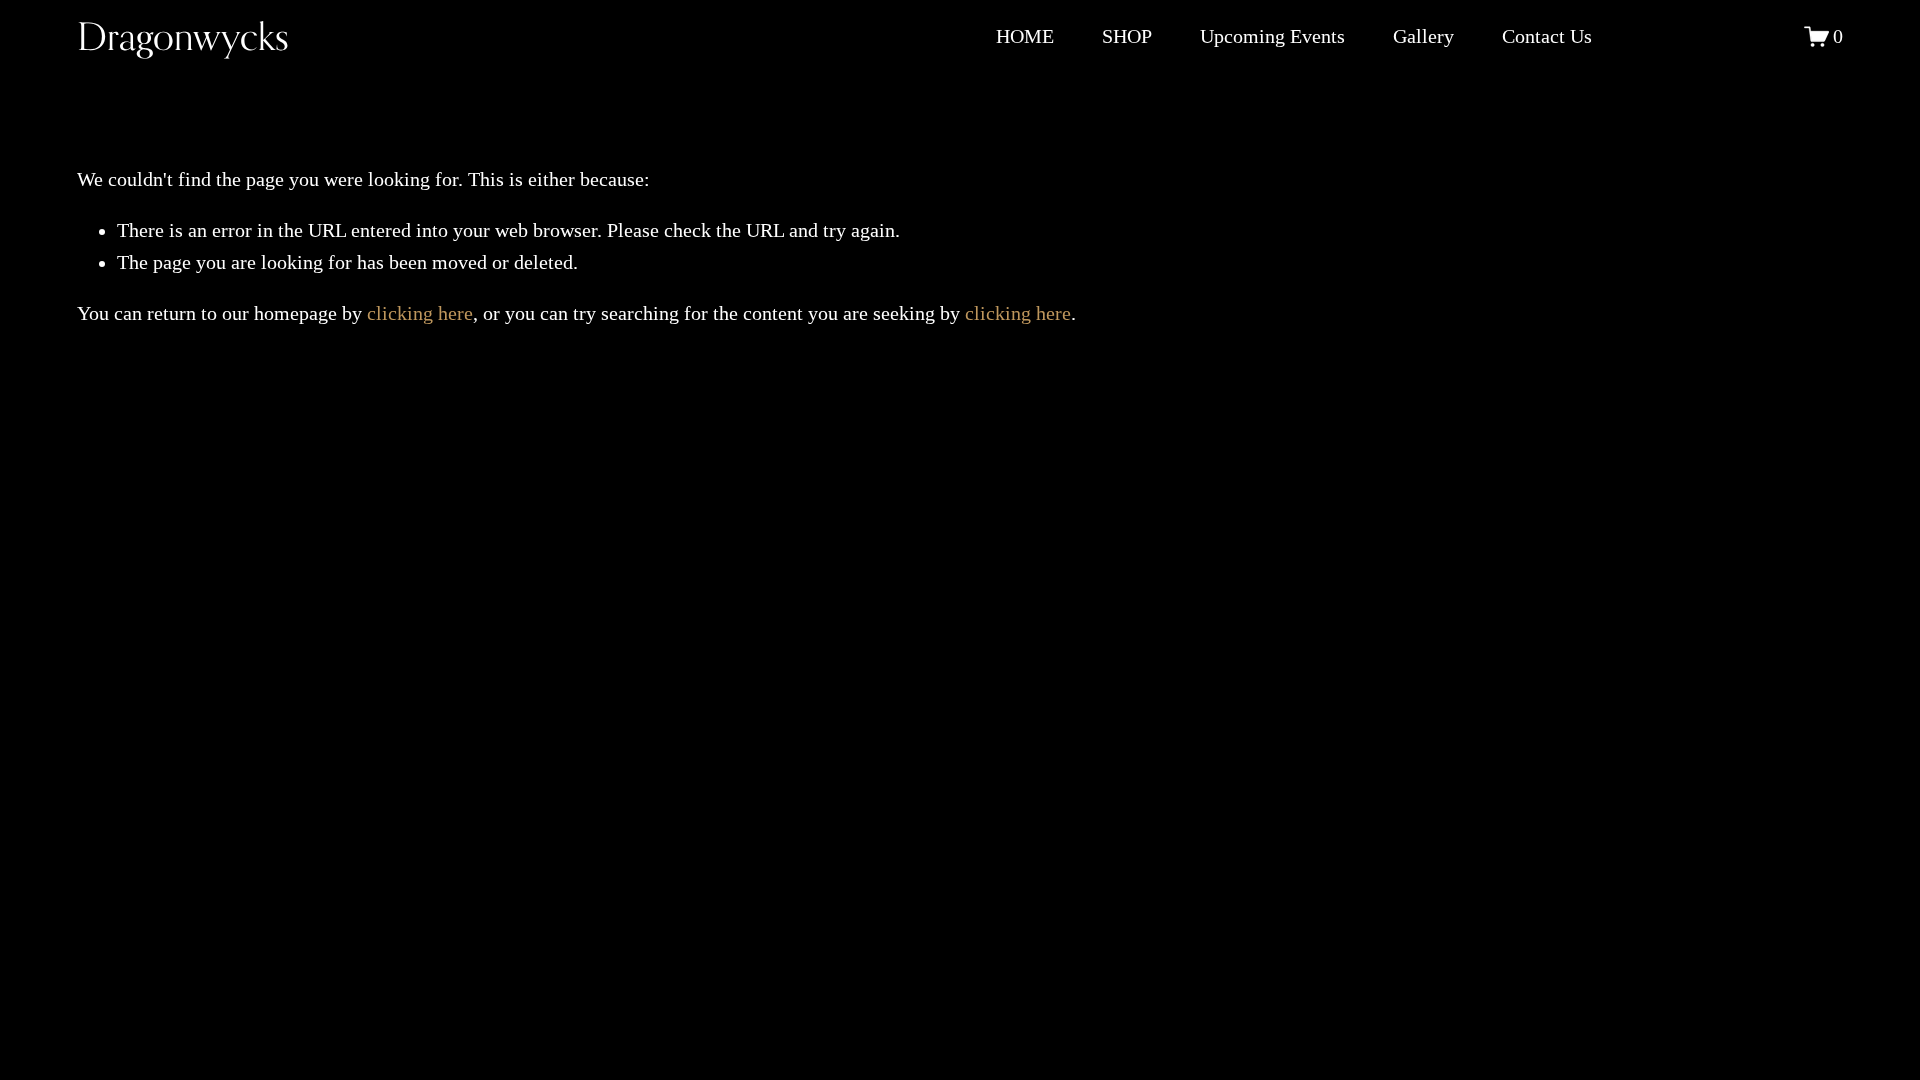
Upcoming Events (1272, 36)
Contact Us (1547, 36)
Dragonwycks (183, 36)
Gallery (1423, 36)
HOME (1025, 36)
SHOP (1127, 36)
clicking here (420, 313)
